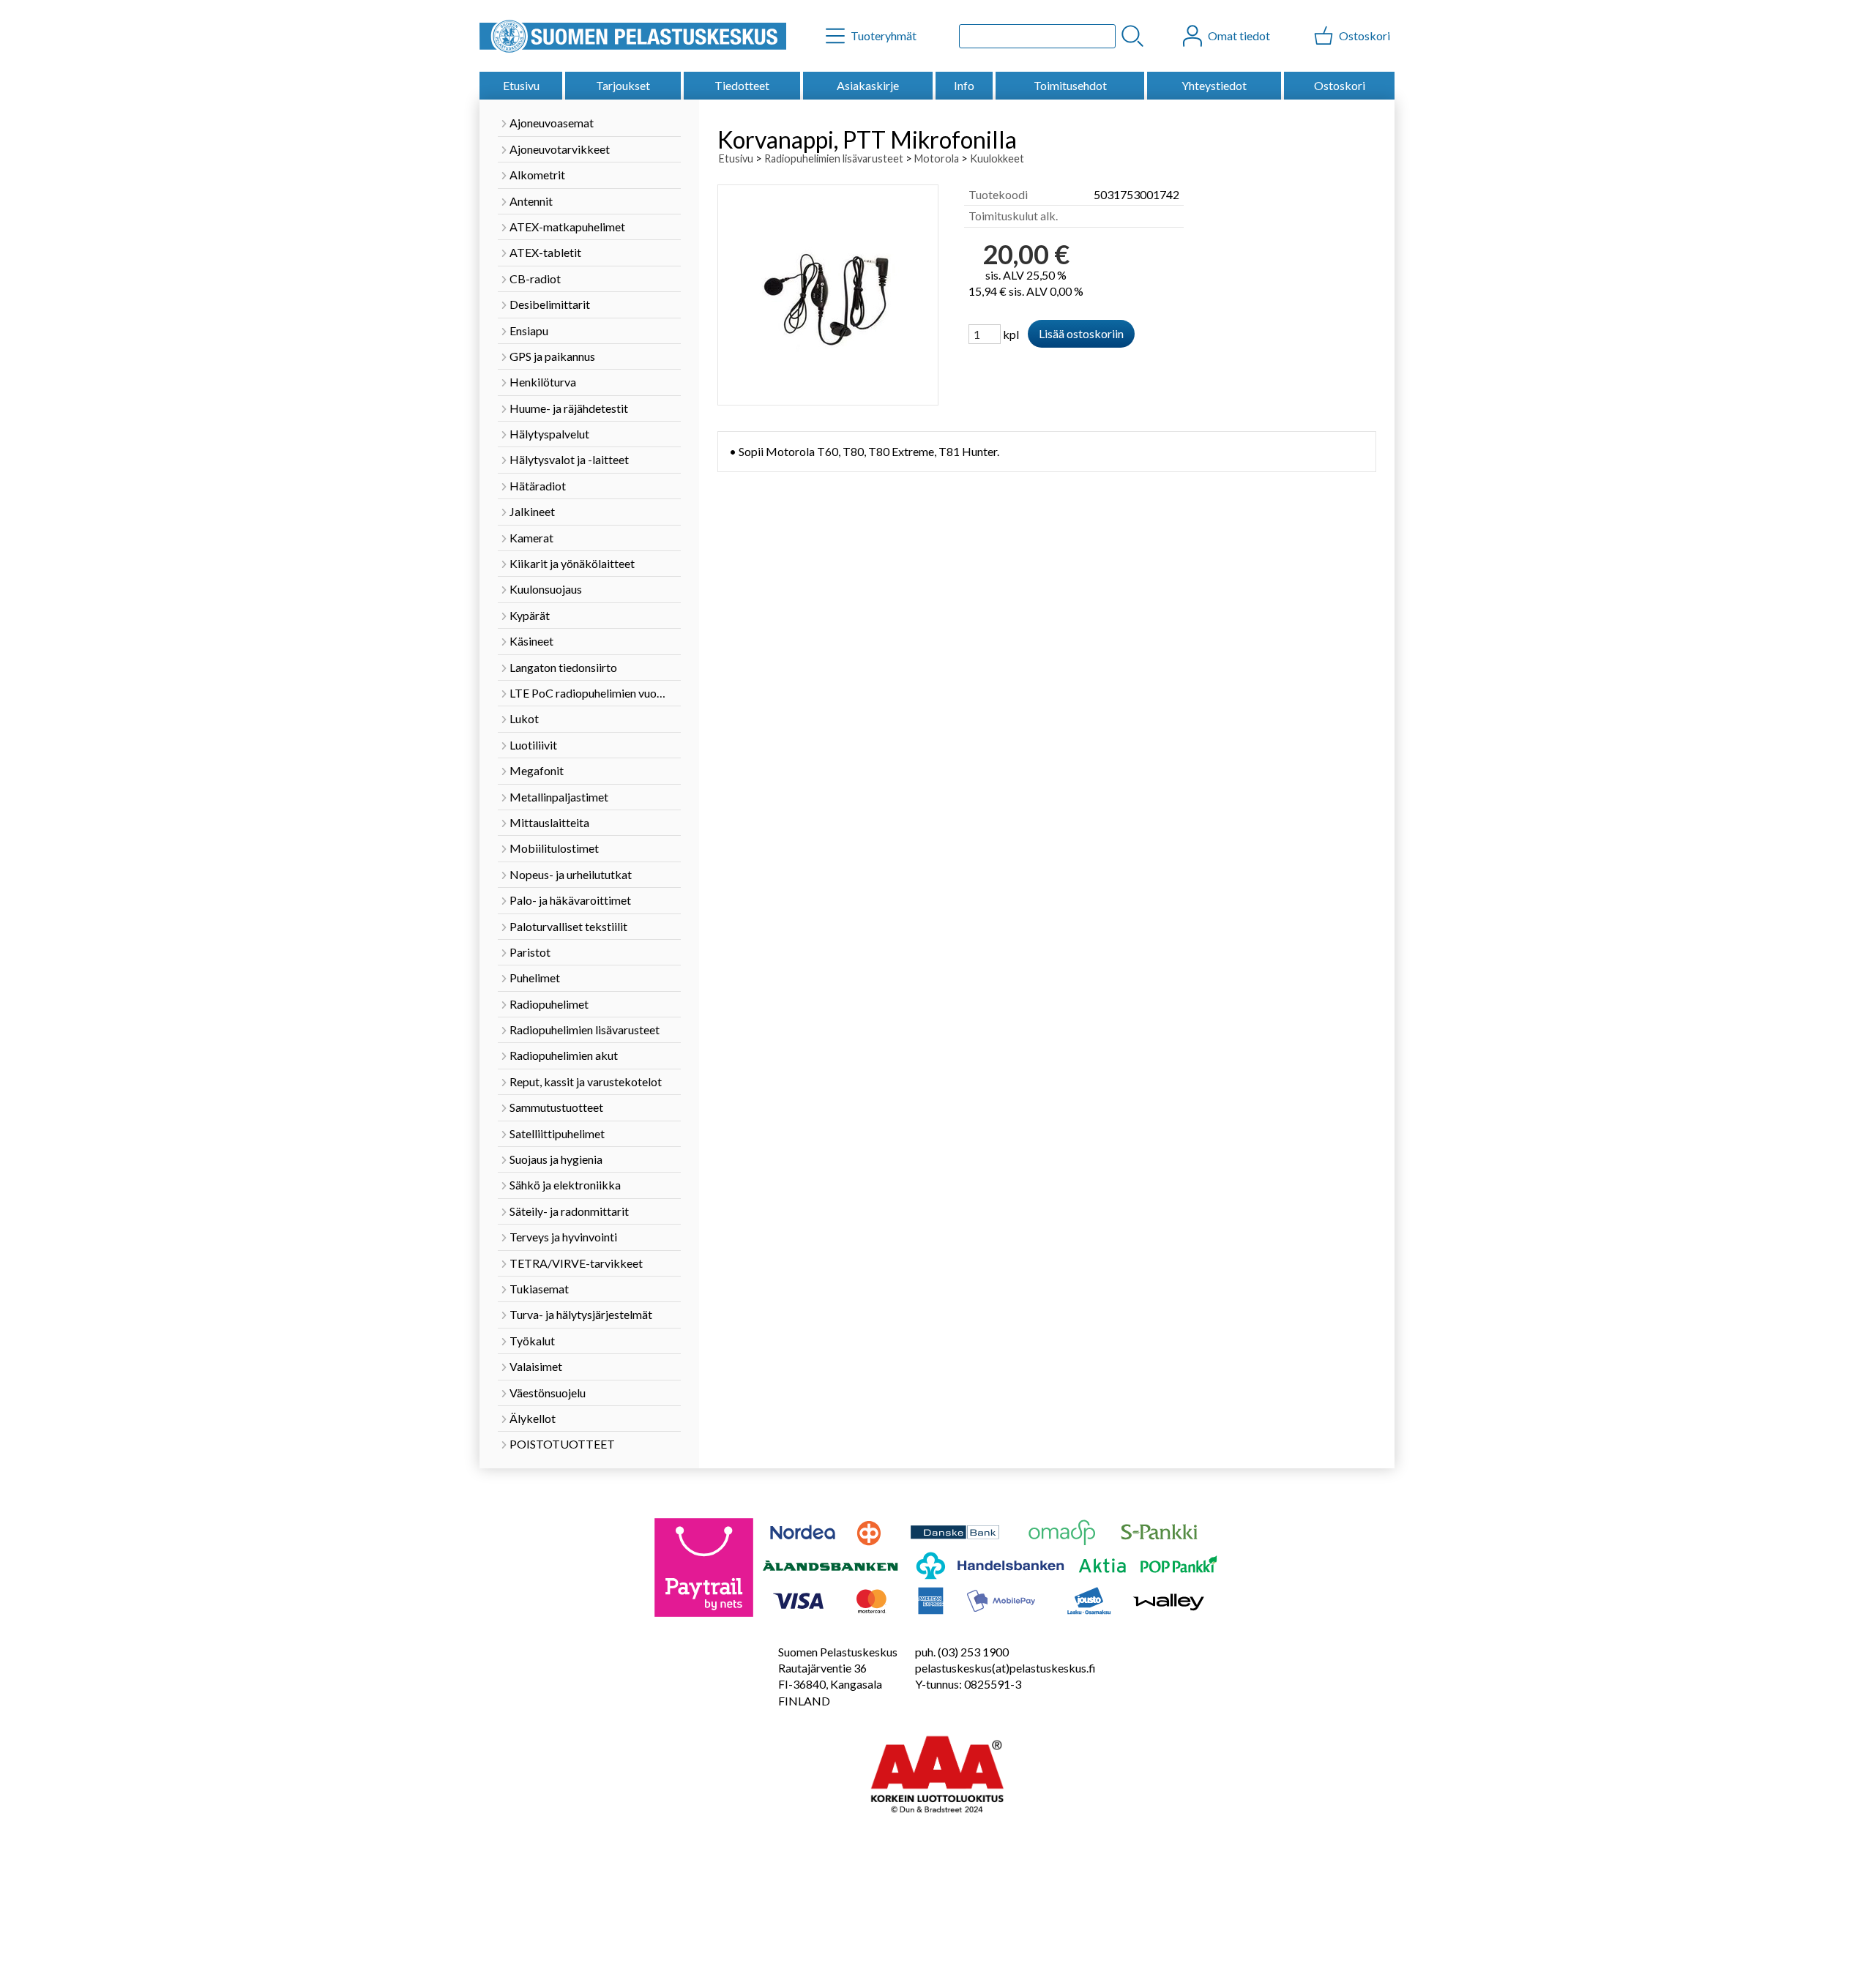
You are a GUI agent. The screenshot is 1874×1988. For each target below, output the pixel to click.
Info (964, 85)
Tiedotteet (742, 85)
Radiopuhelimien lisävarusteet (834, 158)
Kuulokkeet (997, 158)
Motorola (937, 158)
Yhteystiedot (1214, 85)
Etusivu (521, 85)
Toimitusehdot (1070, 85)
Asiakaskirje (868, 85)
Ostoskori (1340, 85)
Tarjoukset (623, 85)
